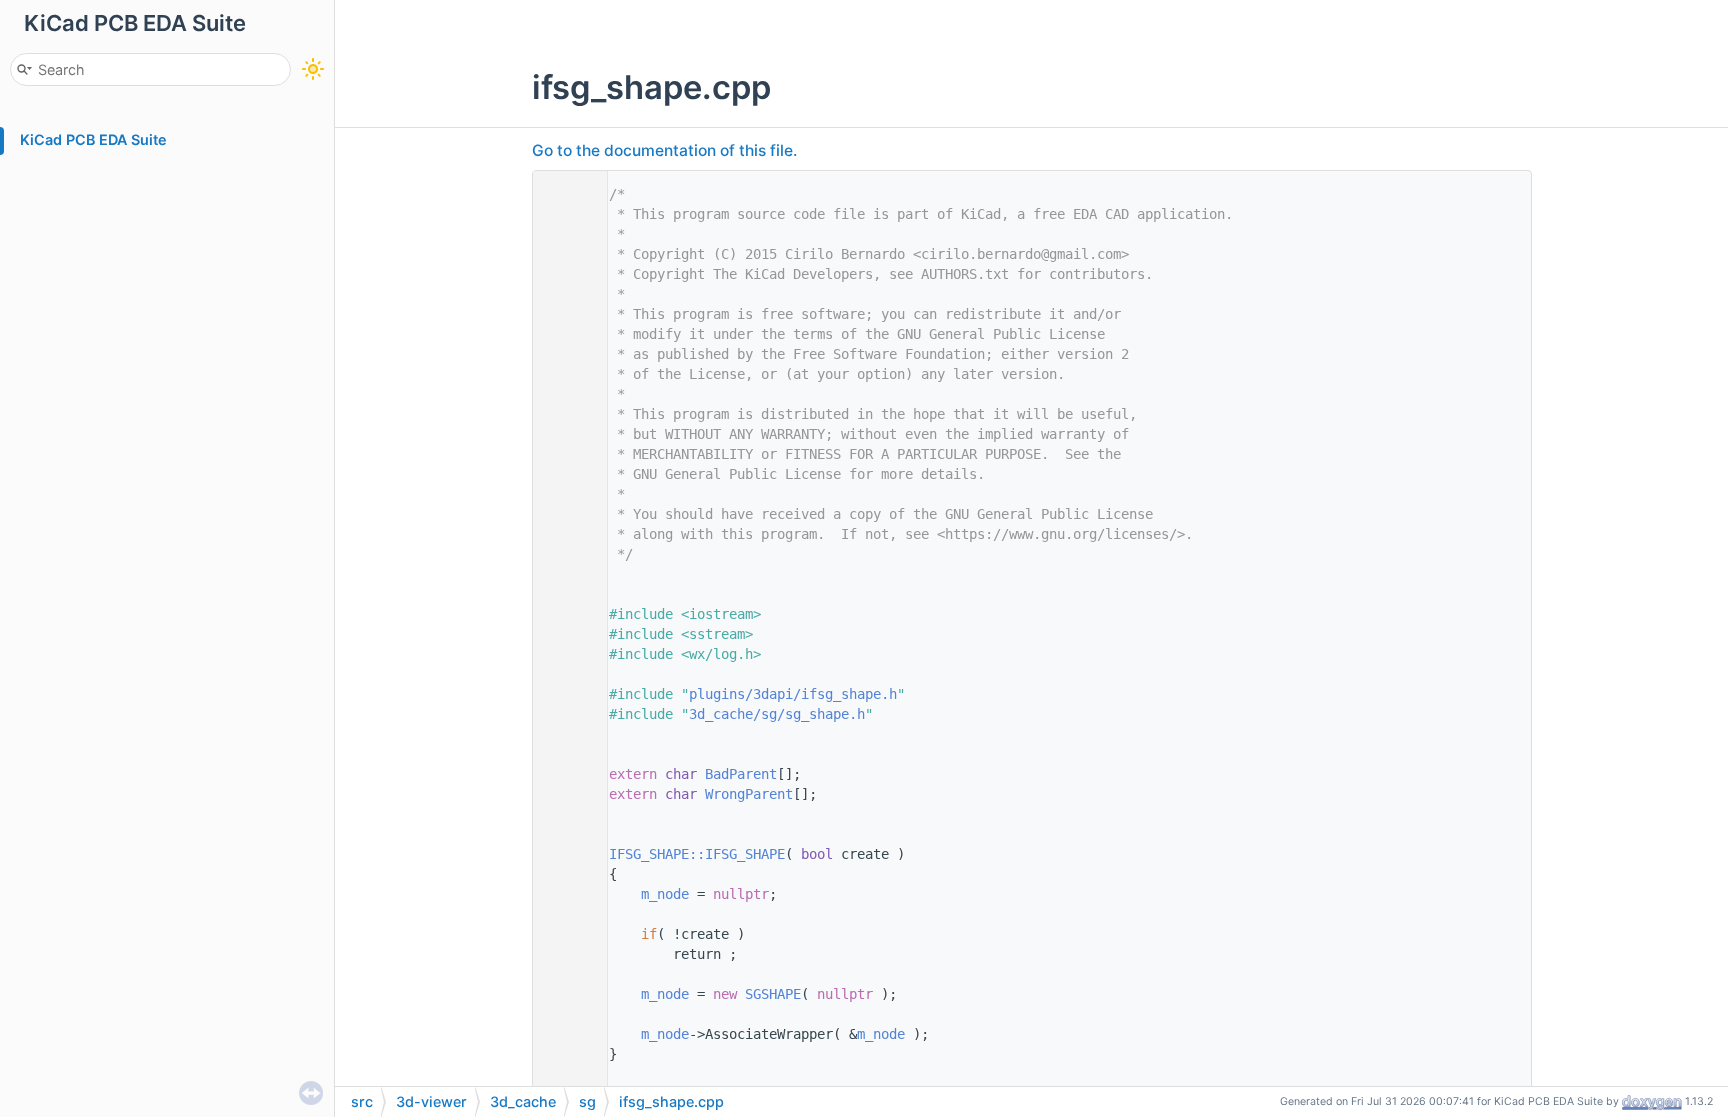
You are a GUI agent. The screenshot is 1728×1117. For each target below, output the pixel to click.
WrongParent (749, 794)
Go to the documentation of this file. (664, 150)
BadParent (741, 774)
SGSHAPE (773, 994)
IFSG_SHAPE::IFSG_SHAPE (697, 854)
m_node (665, 894)
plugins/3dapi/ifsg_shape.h (793, 694)
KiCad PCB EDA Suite (93, 139)
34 (565, 854)
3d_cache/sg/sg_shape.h (777, 714)
